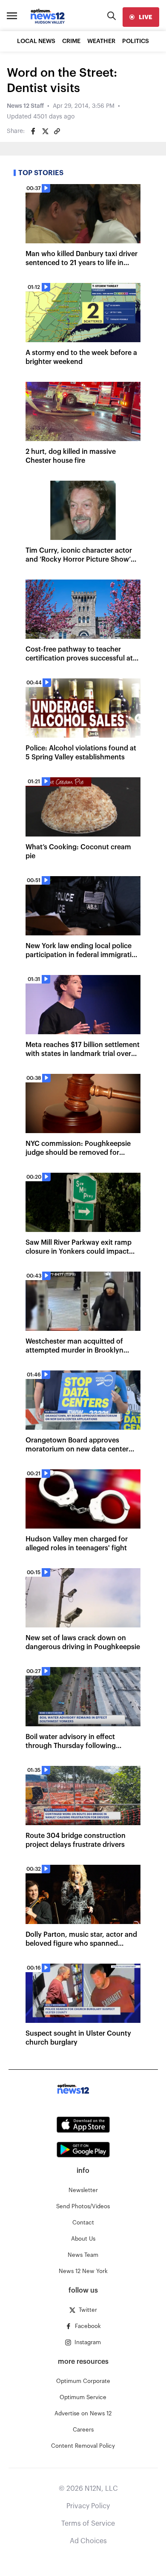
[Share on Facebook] (33, 131)
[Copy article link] (57, 131)
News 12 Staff (25, 106)
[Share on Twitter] (45, 131)
